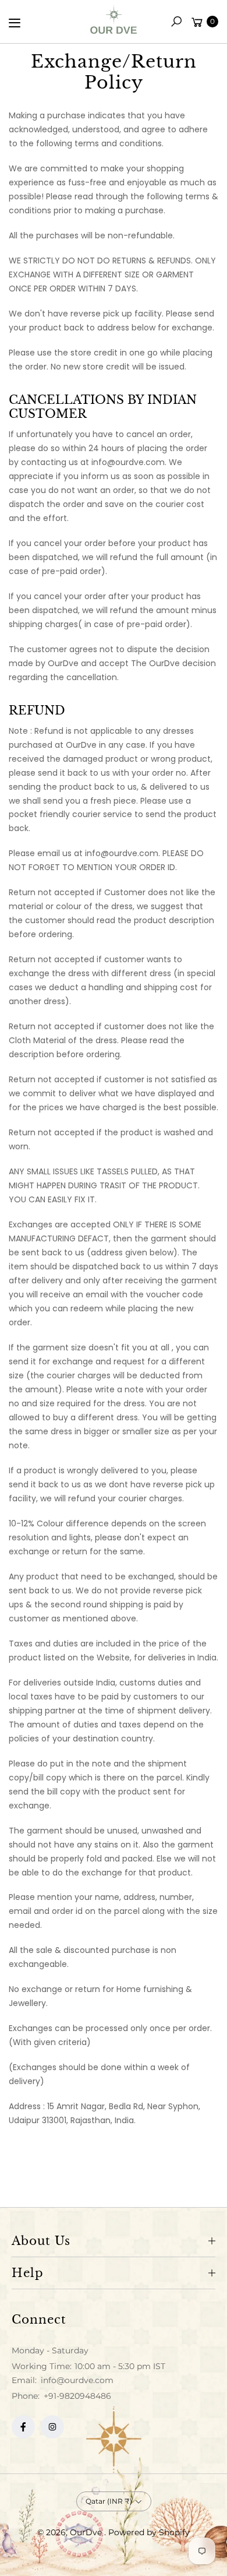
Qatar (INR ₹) (109, 2501)
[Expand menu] (15, 23)
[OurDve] (114, 20)
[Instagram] (52, 2427)
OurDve (87, 2532)
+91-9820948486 (77, 2396)
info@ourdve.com (76, 2380)
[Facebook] (23, 2427)
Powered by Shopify (149, 2532)
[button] (176, 22)
